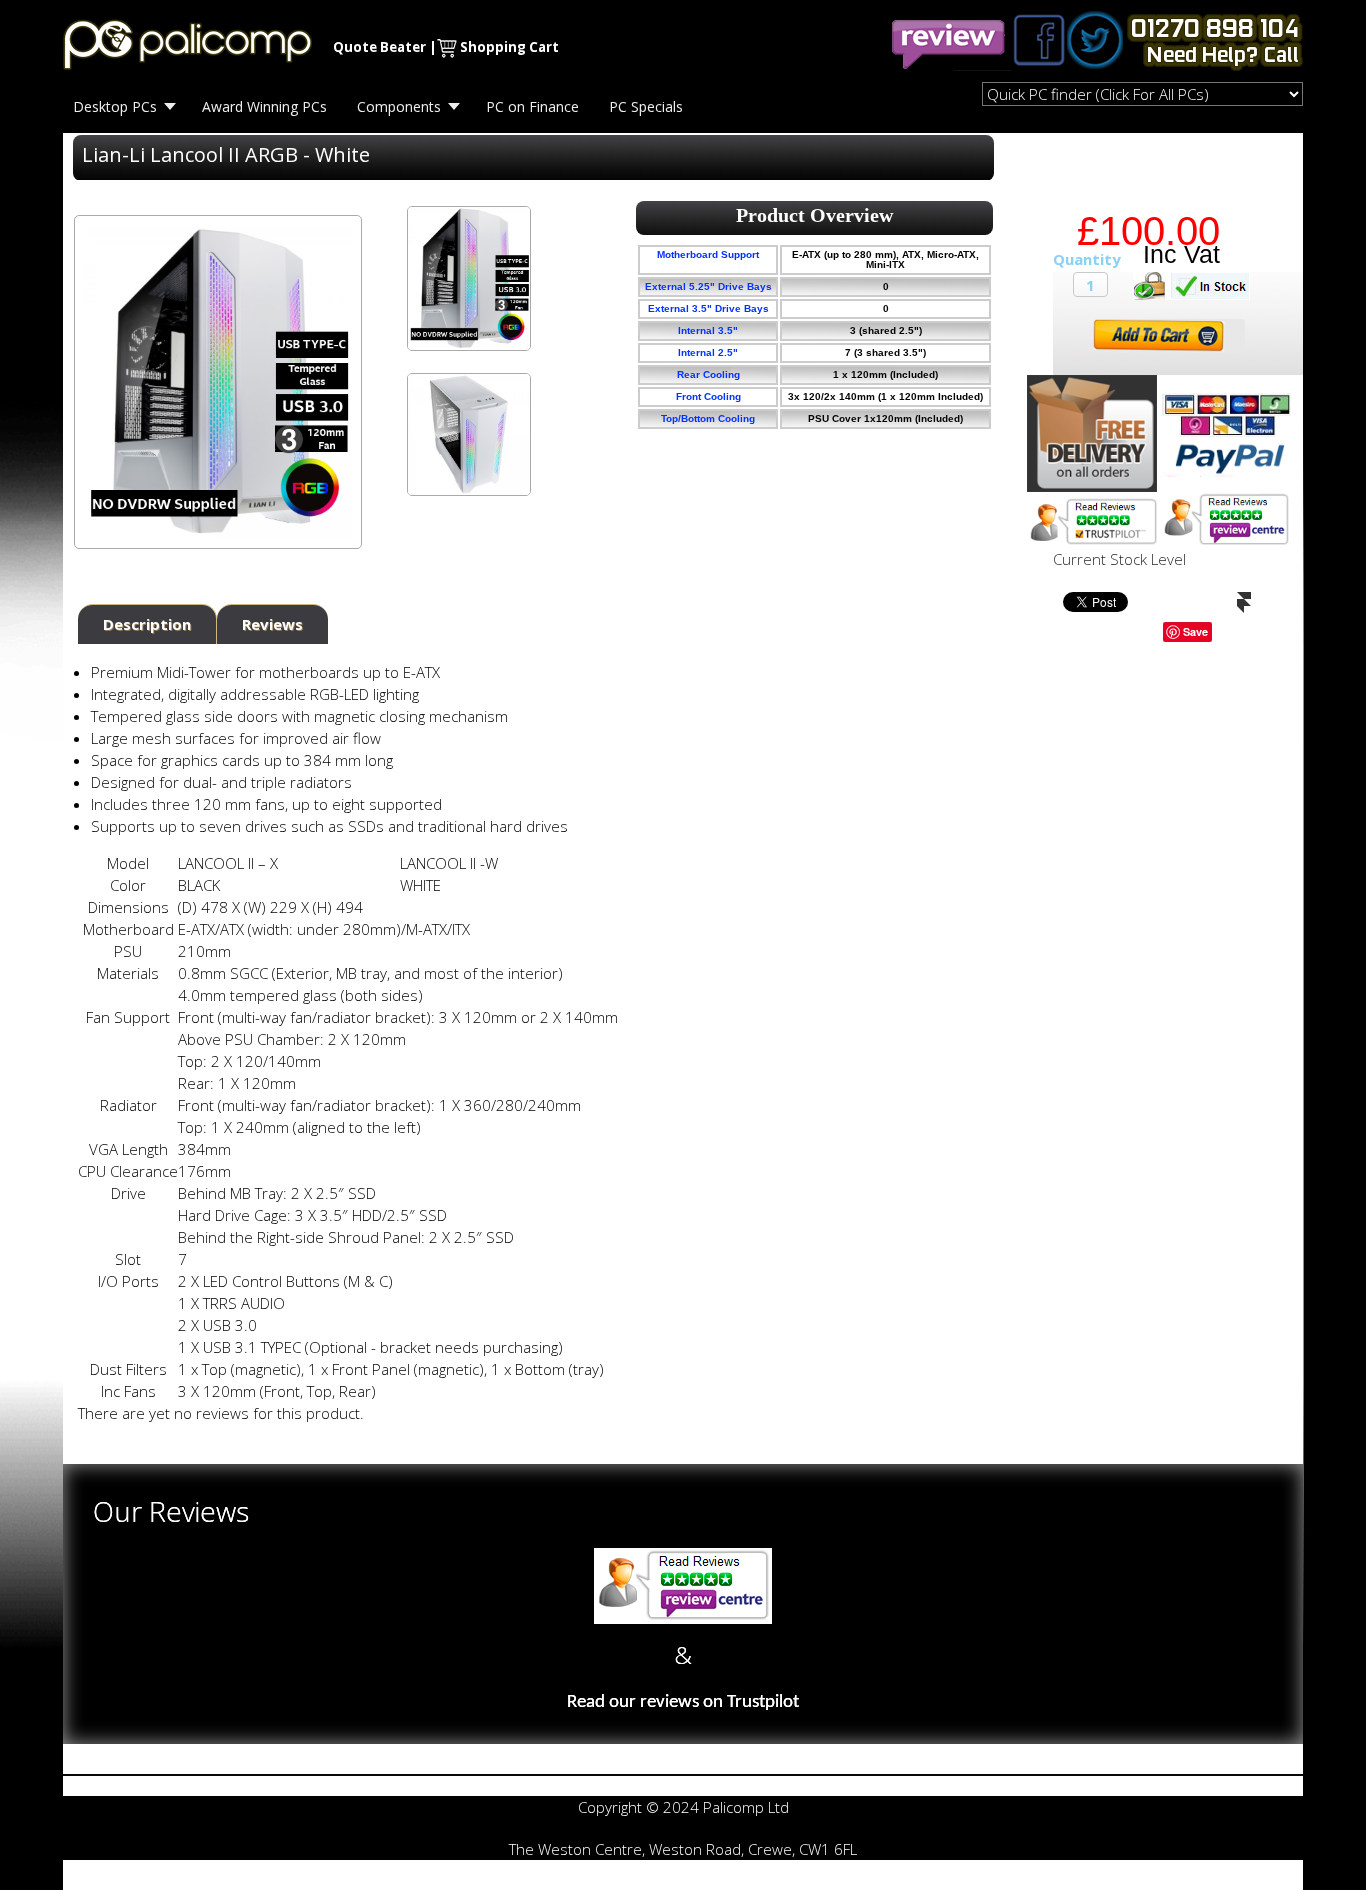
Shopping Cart (509, 47)
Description (147, 624)
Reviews (272, 624)
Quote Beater (379, 47)
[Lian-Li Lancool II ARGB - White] (468, 278)
